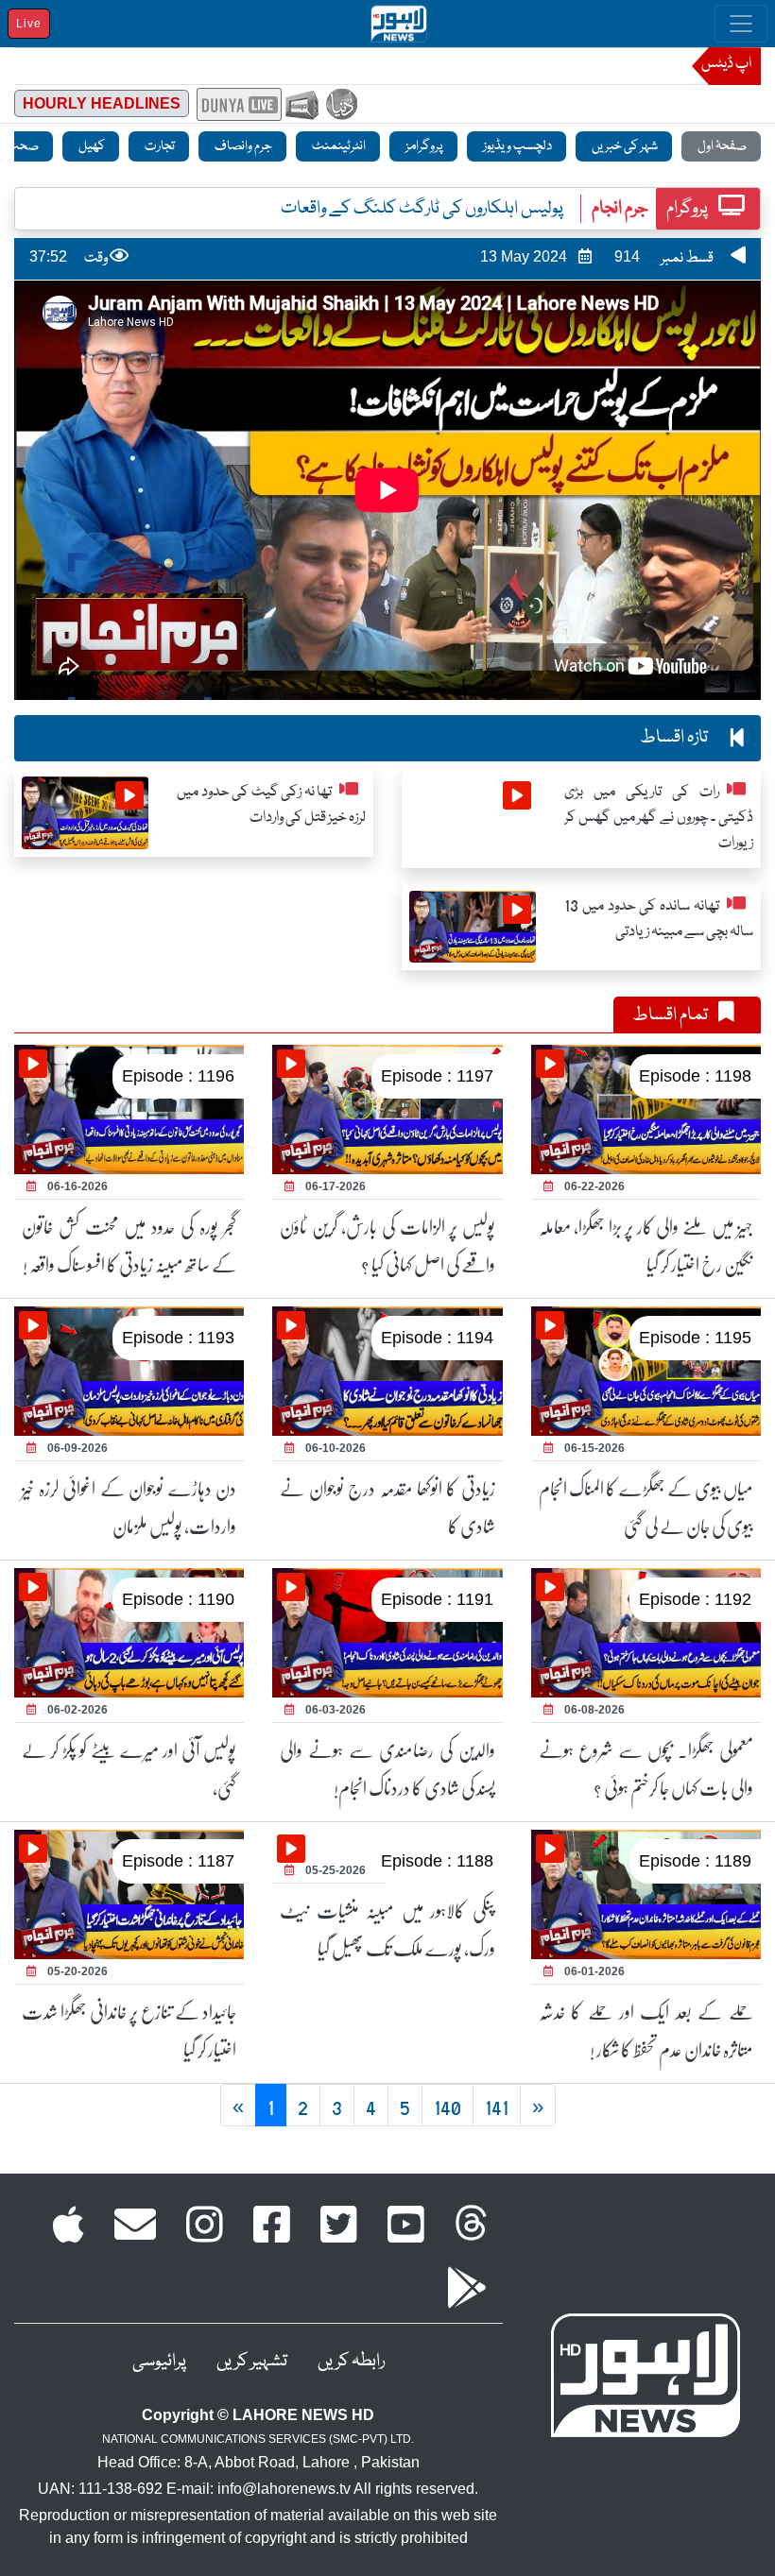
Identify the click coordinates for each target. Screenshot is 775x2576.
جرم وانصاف (242, 146)
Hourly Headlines (102, 103)
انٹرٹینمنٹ (338, 146)
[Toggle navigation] (741, 24)
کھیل (91, 146)
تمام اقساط (672, 1015)
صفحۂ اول (721, 146)
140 (448, 2106)
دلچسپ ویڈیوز (517, 146)
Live (29, 24)
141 (497, 2106)
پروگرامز (423, 146)
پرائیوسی (159, 2362)
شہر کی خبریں (624, 146)
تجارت (159, 146)
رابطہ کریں (351, 2362)
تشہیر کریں (252, 2362)
